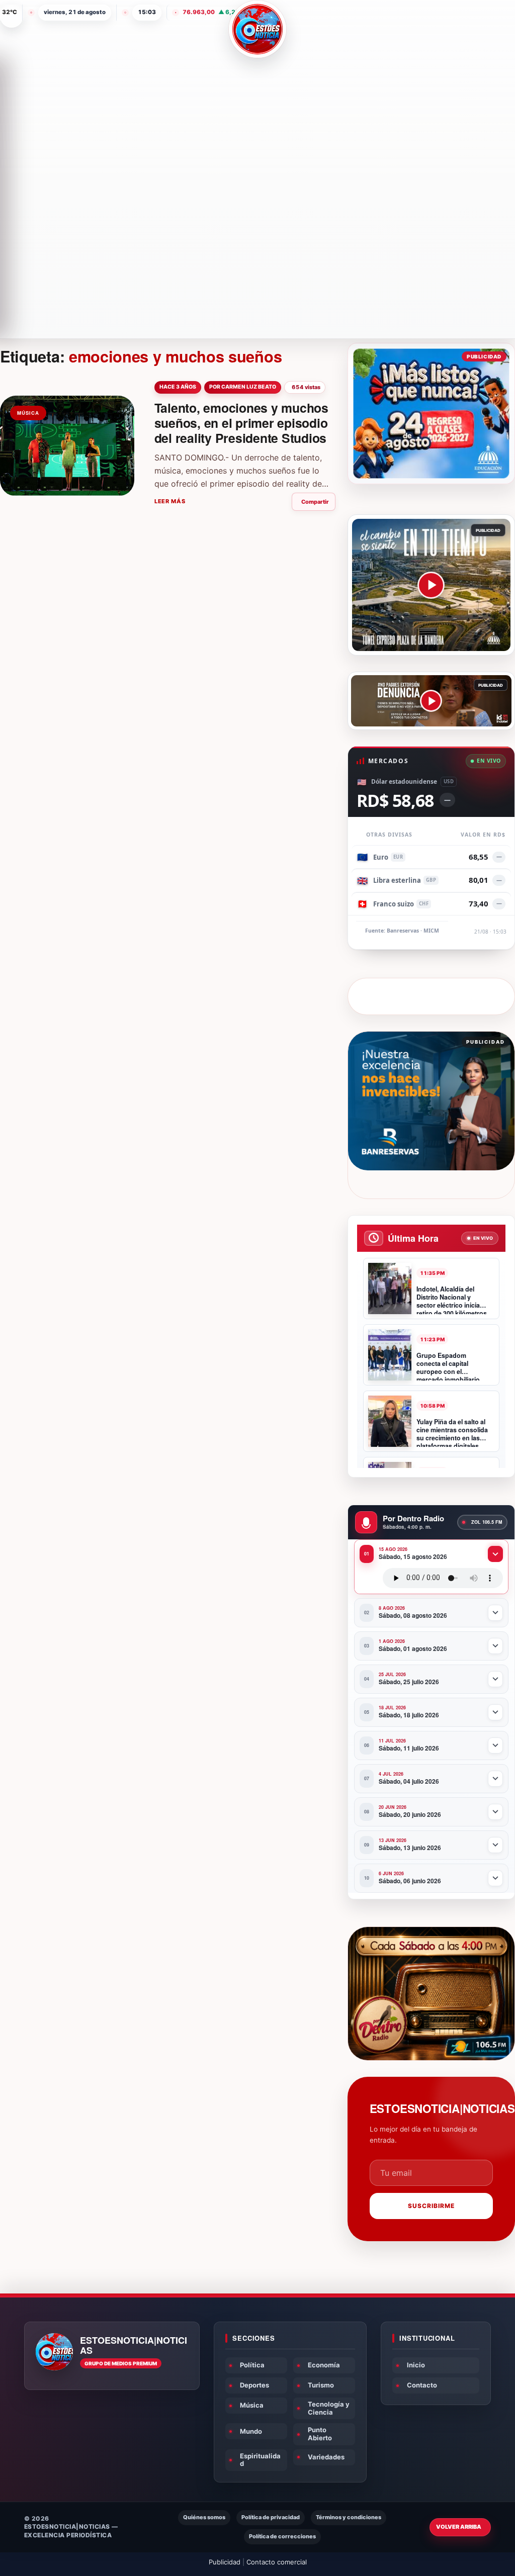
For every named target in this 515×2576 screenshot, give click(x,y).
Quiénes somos (204, 2517)
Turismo (321, 2385)
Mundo (251, 2431)
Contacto (422, 2385)
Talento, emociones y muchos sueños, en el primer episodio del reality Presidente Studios (241, 423)
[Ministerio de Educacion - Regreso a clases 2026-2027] (431, 413)
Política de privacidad (271, 2517)
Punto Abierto (320, 2434)
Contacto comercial (277, 2562)
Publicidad (225, 2562)
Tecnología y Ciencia (329, 2408)
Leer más (170, 501)
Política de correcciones (282, 2536)
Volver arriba (459, 2527)
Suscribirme (431, 2206)
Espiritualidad (260, 2460)
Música (252, 2405)
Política (252, 2365)
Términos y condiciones (349, 2517)
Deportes (254, 2385)
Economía (324, 2365)
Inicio (416, 2365)
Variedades (326, 2457)
